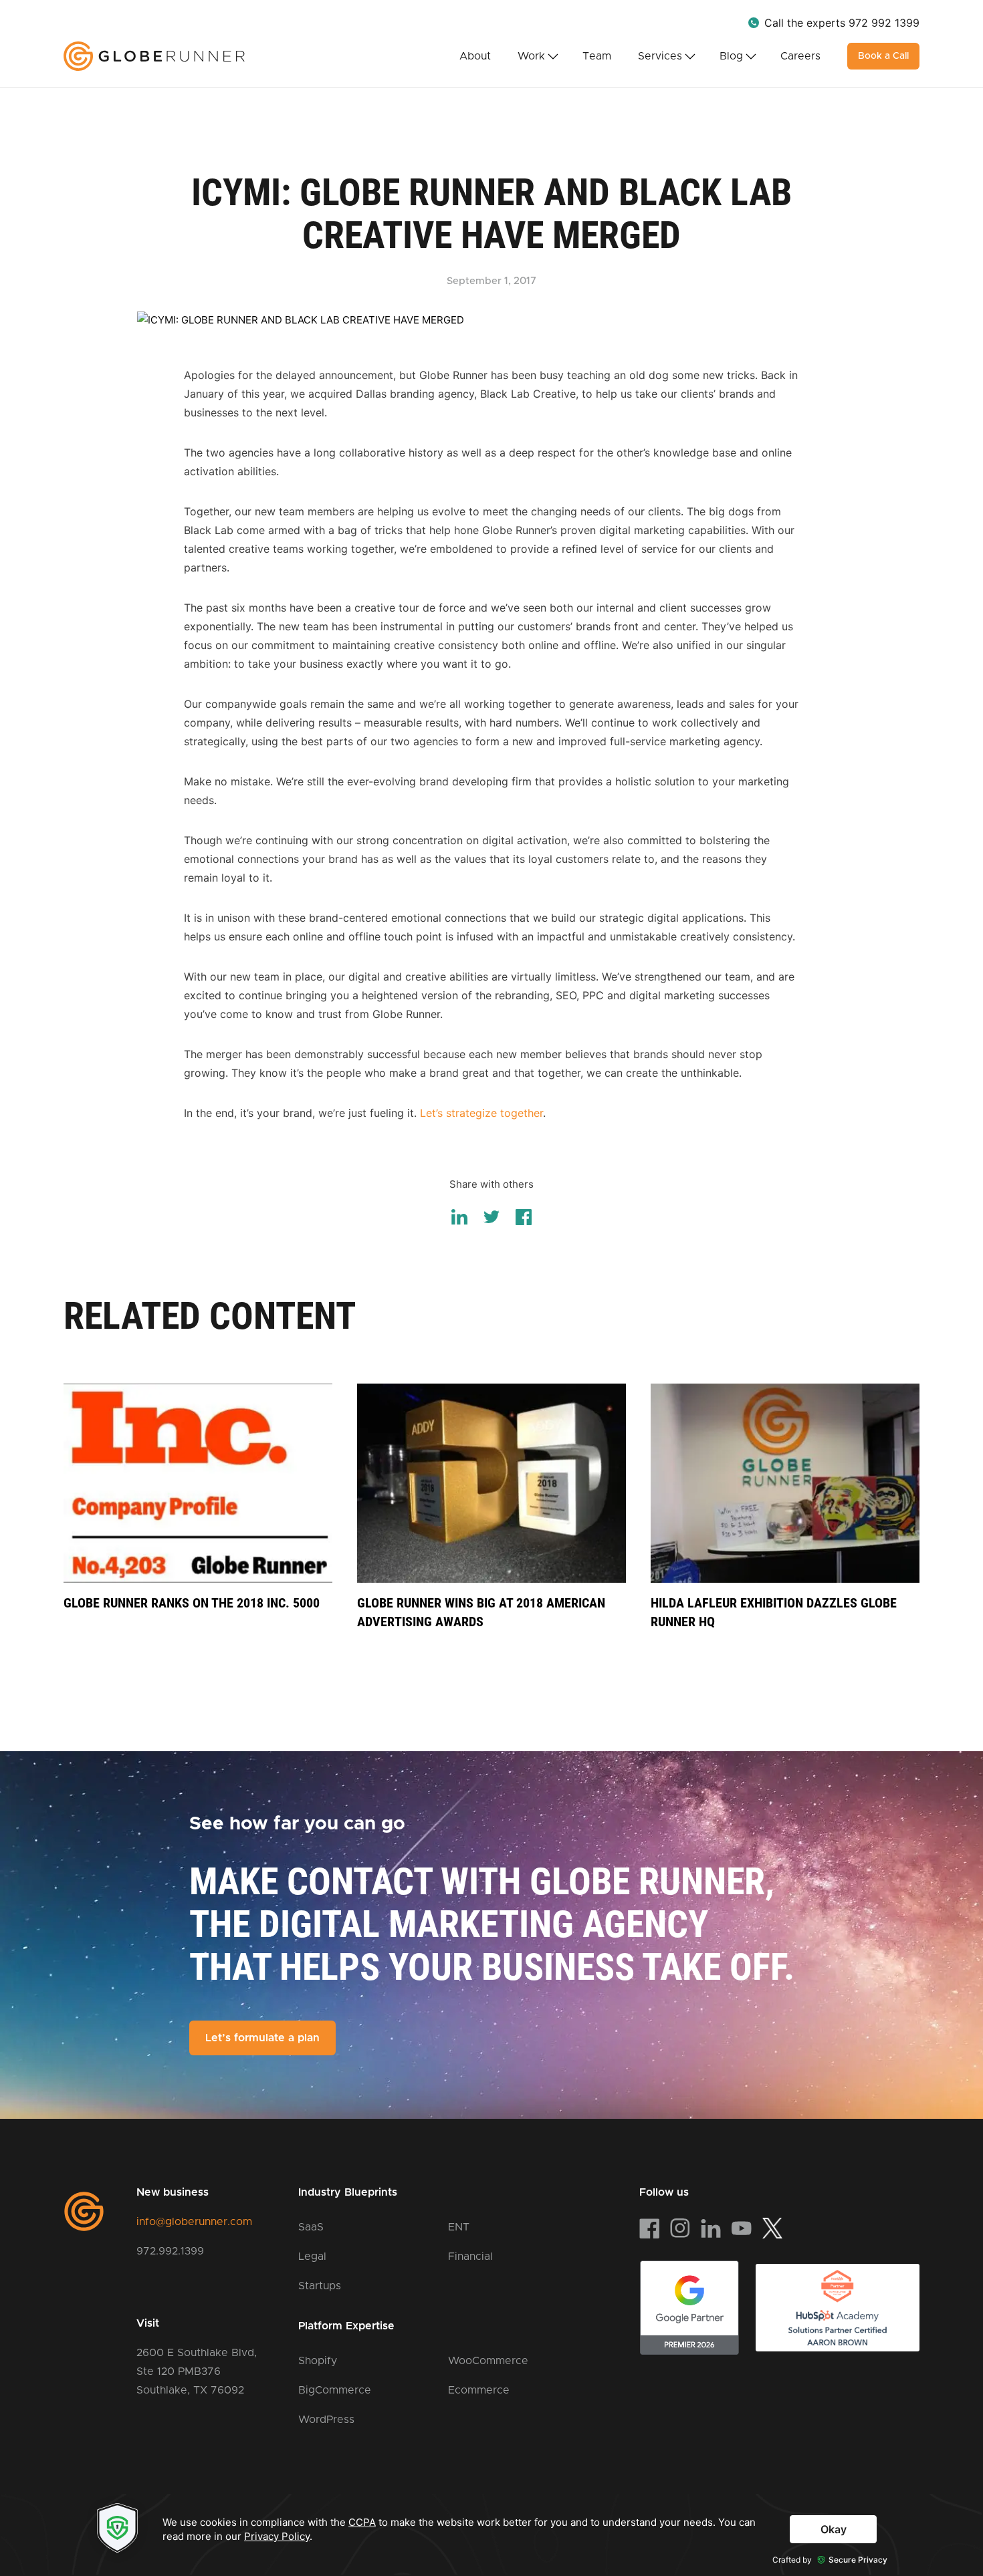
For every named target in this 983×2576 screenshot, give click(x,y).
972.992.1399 (170, 2251)
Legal (312, 2257)
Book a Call (883, 56)
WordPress (326, 2420)
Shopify (318, 2361)
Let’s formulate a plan (262, 2038)
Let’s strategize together (481, 1113)
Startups (320, 2286)
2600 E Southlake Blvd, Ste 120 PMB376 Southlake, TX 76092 (197, 2371)
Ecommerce (479, 2390)
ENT (459, 2227)
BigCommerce (335, 2390)
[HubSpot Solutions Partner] (838, 2308)
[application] (491, 2534)
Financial (470, 2257)
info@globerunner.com (194, 2222)
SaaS (311, 2227)
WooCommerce (488, 2361)
